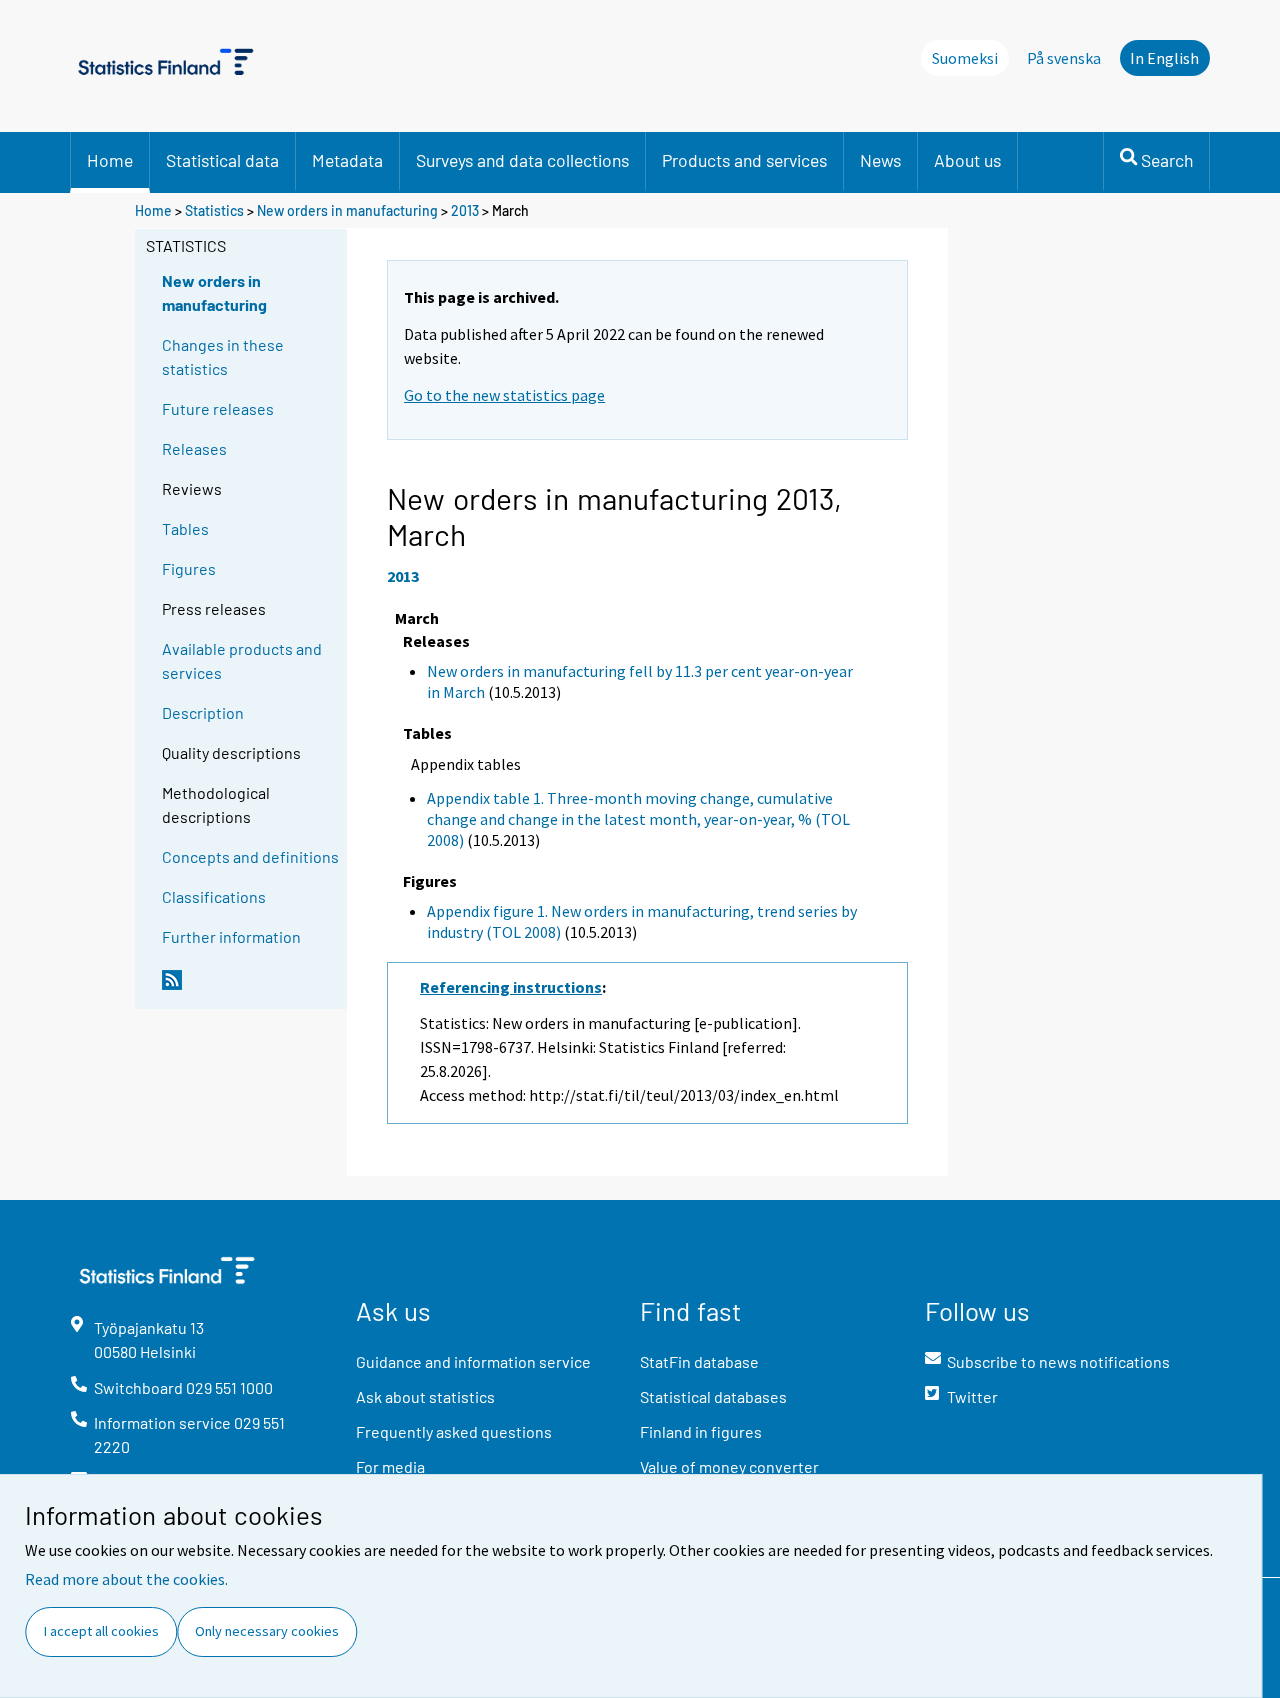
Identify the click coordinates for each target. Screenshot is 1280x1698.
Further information (231, 936)
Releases (194, 448)
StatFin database (699, 1361)
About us (967, 160)
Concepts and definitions (250, 856)
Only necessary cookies (267, 1631)
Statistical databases (713, 1396)
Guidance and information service (473, 1361)
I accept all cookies (101, 1631)
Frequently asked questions (454, 1431)
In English (1164, 58)
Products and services (744, 160)
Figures (189, 568)
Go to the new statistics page (504, 395)
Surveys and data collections (522, 160)
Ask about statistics (425, 1396)
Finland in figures (701, 1431)
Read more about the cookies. (126, 1579)
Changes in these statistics (223, 356)
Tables (185, 528)
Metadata (347, 160)
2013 (465, 210)
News (880, 160)
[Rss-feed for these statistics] (250, 988)
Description (203, 712)
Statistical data (222, 160)
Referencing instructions (511, 987)
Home (110, 160)
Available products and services (242, 660)
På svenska (1064, 58)
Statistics (214, 210)
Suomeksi (965, 58)
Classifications (214, 896)
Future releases (218, 408)
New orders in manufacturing (347, 210)
